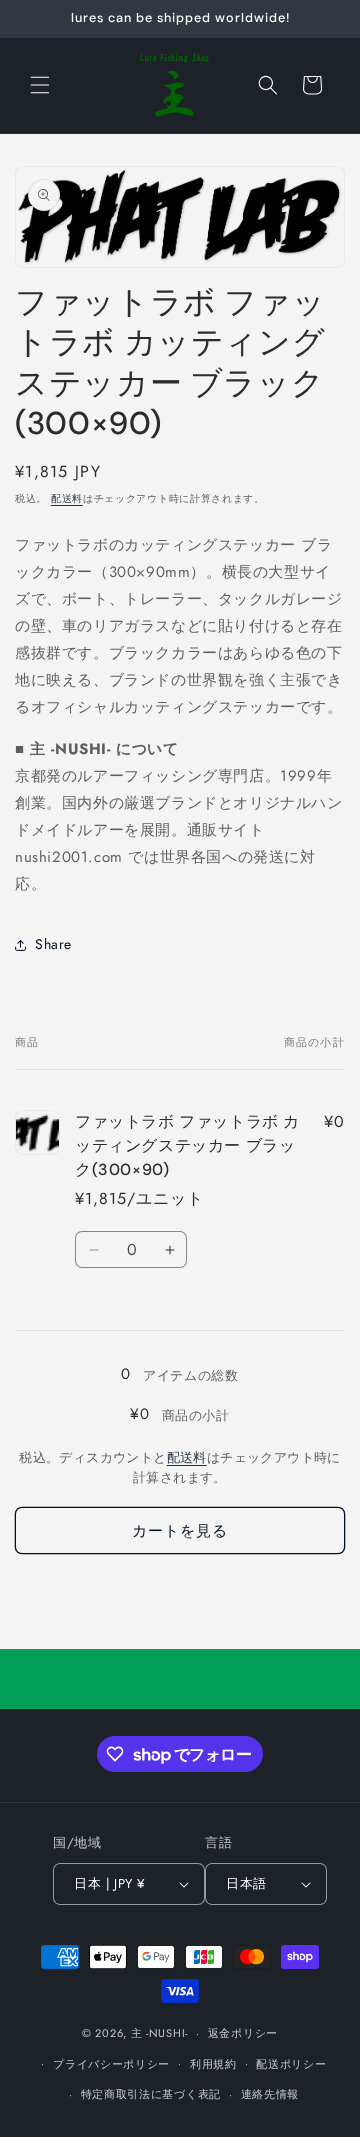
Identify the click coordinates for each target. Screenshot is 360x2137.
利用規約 (213, 2064)
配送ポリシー (291, 2064)
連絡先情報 (270, 2094)
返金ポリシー (243, 2033)
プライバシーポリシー (111, 2064)
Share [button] (53, 944)
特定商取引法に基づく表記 (151, 2094)
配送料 (67, 498)
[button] (40, 85)
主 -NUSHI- (159, 2033)
